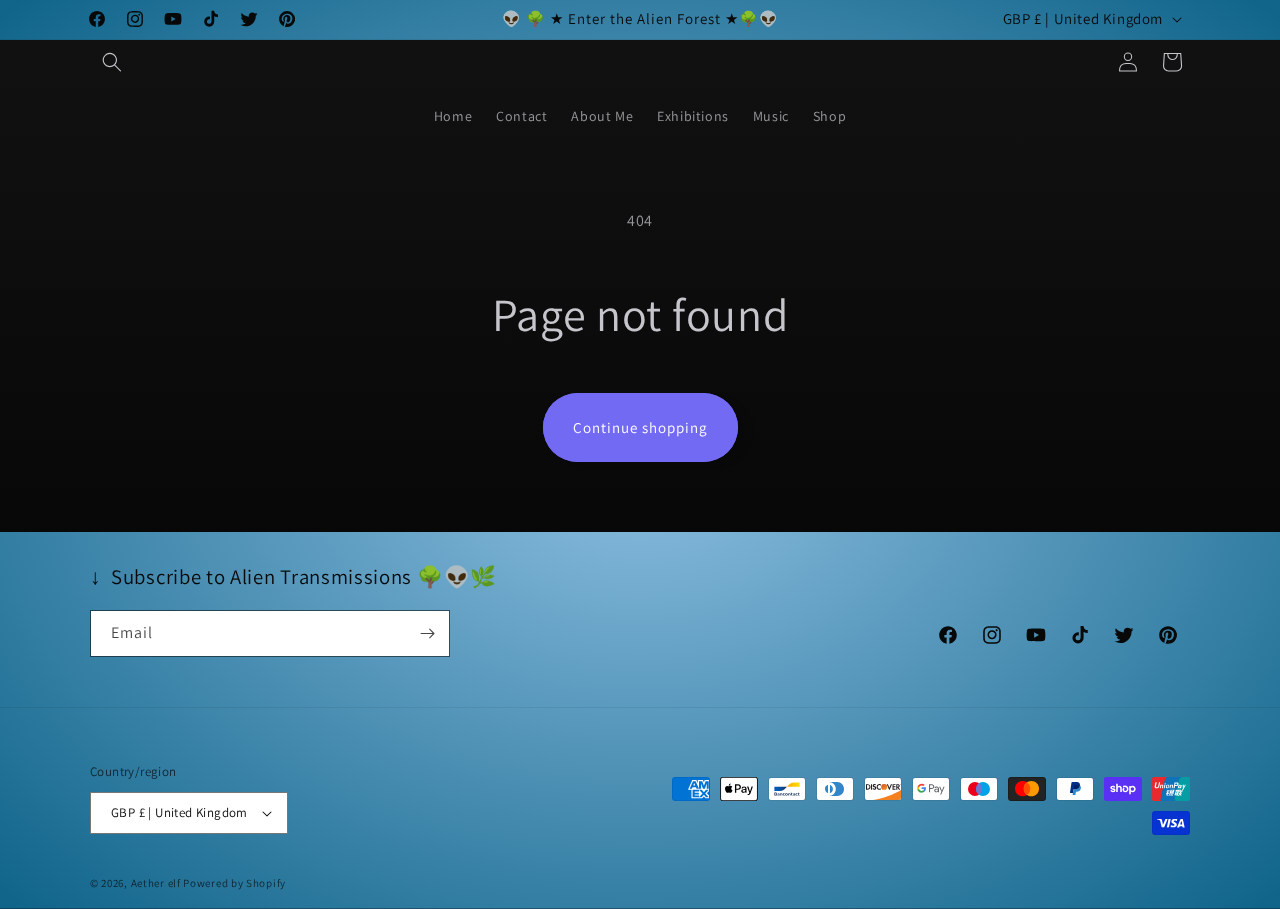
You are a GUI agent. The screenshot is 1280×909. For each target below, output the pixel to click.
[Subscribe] (427, 633)
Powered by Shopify (234, 883)
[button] (112, 62)
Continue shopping (640, 427)
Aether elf (156, 883)
